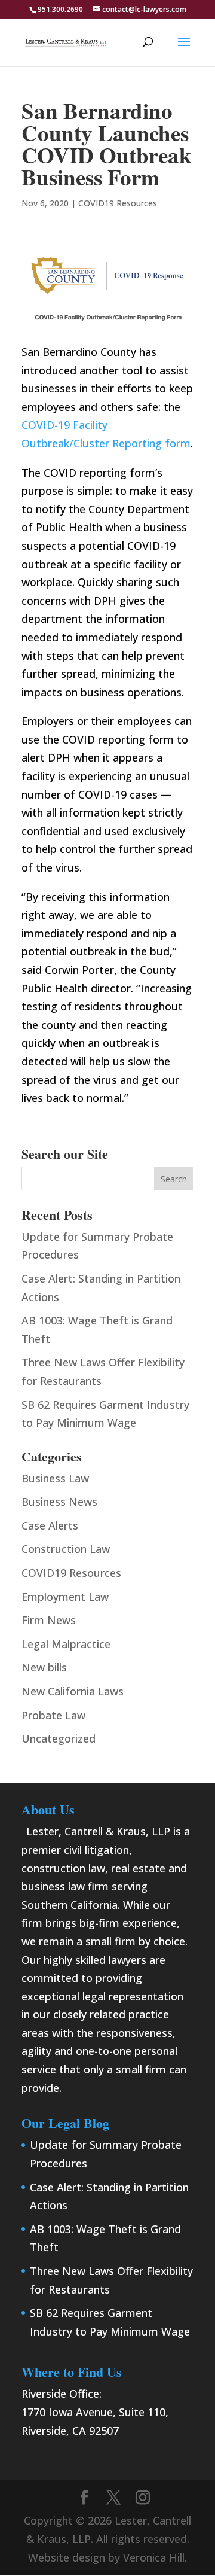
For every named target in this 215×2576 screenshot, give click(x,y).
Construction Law (66, 1549)
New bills (44, 1667)
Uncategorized (59, 1738)
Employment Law (65, 1597)
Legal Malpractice (66, 1644)
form (178, 443)
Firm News (49, 1620)
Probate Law (53, 1715)
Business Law (55, 1478)
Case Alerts (50, 1525)
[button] (184, 50)
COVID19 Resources (118, 203)
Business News (59, 1502)
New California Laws (73, 1691)
